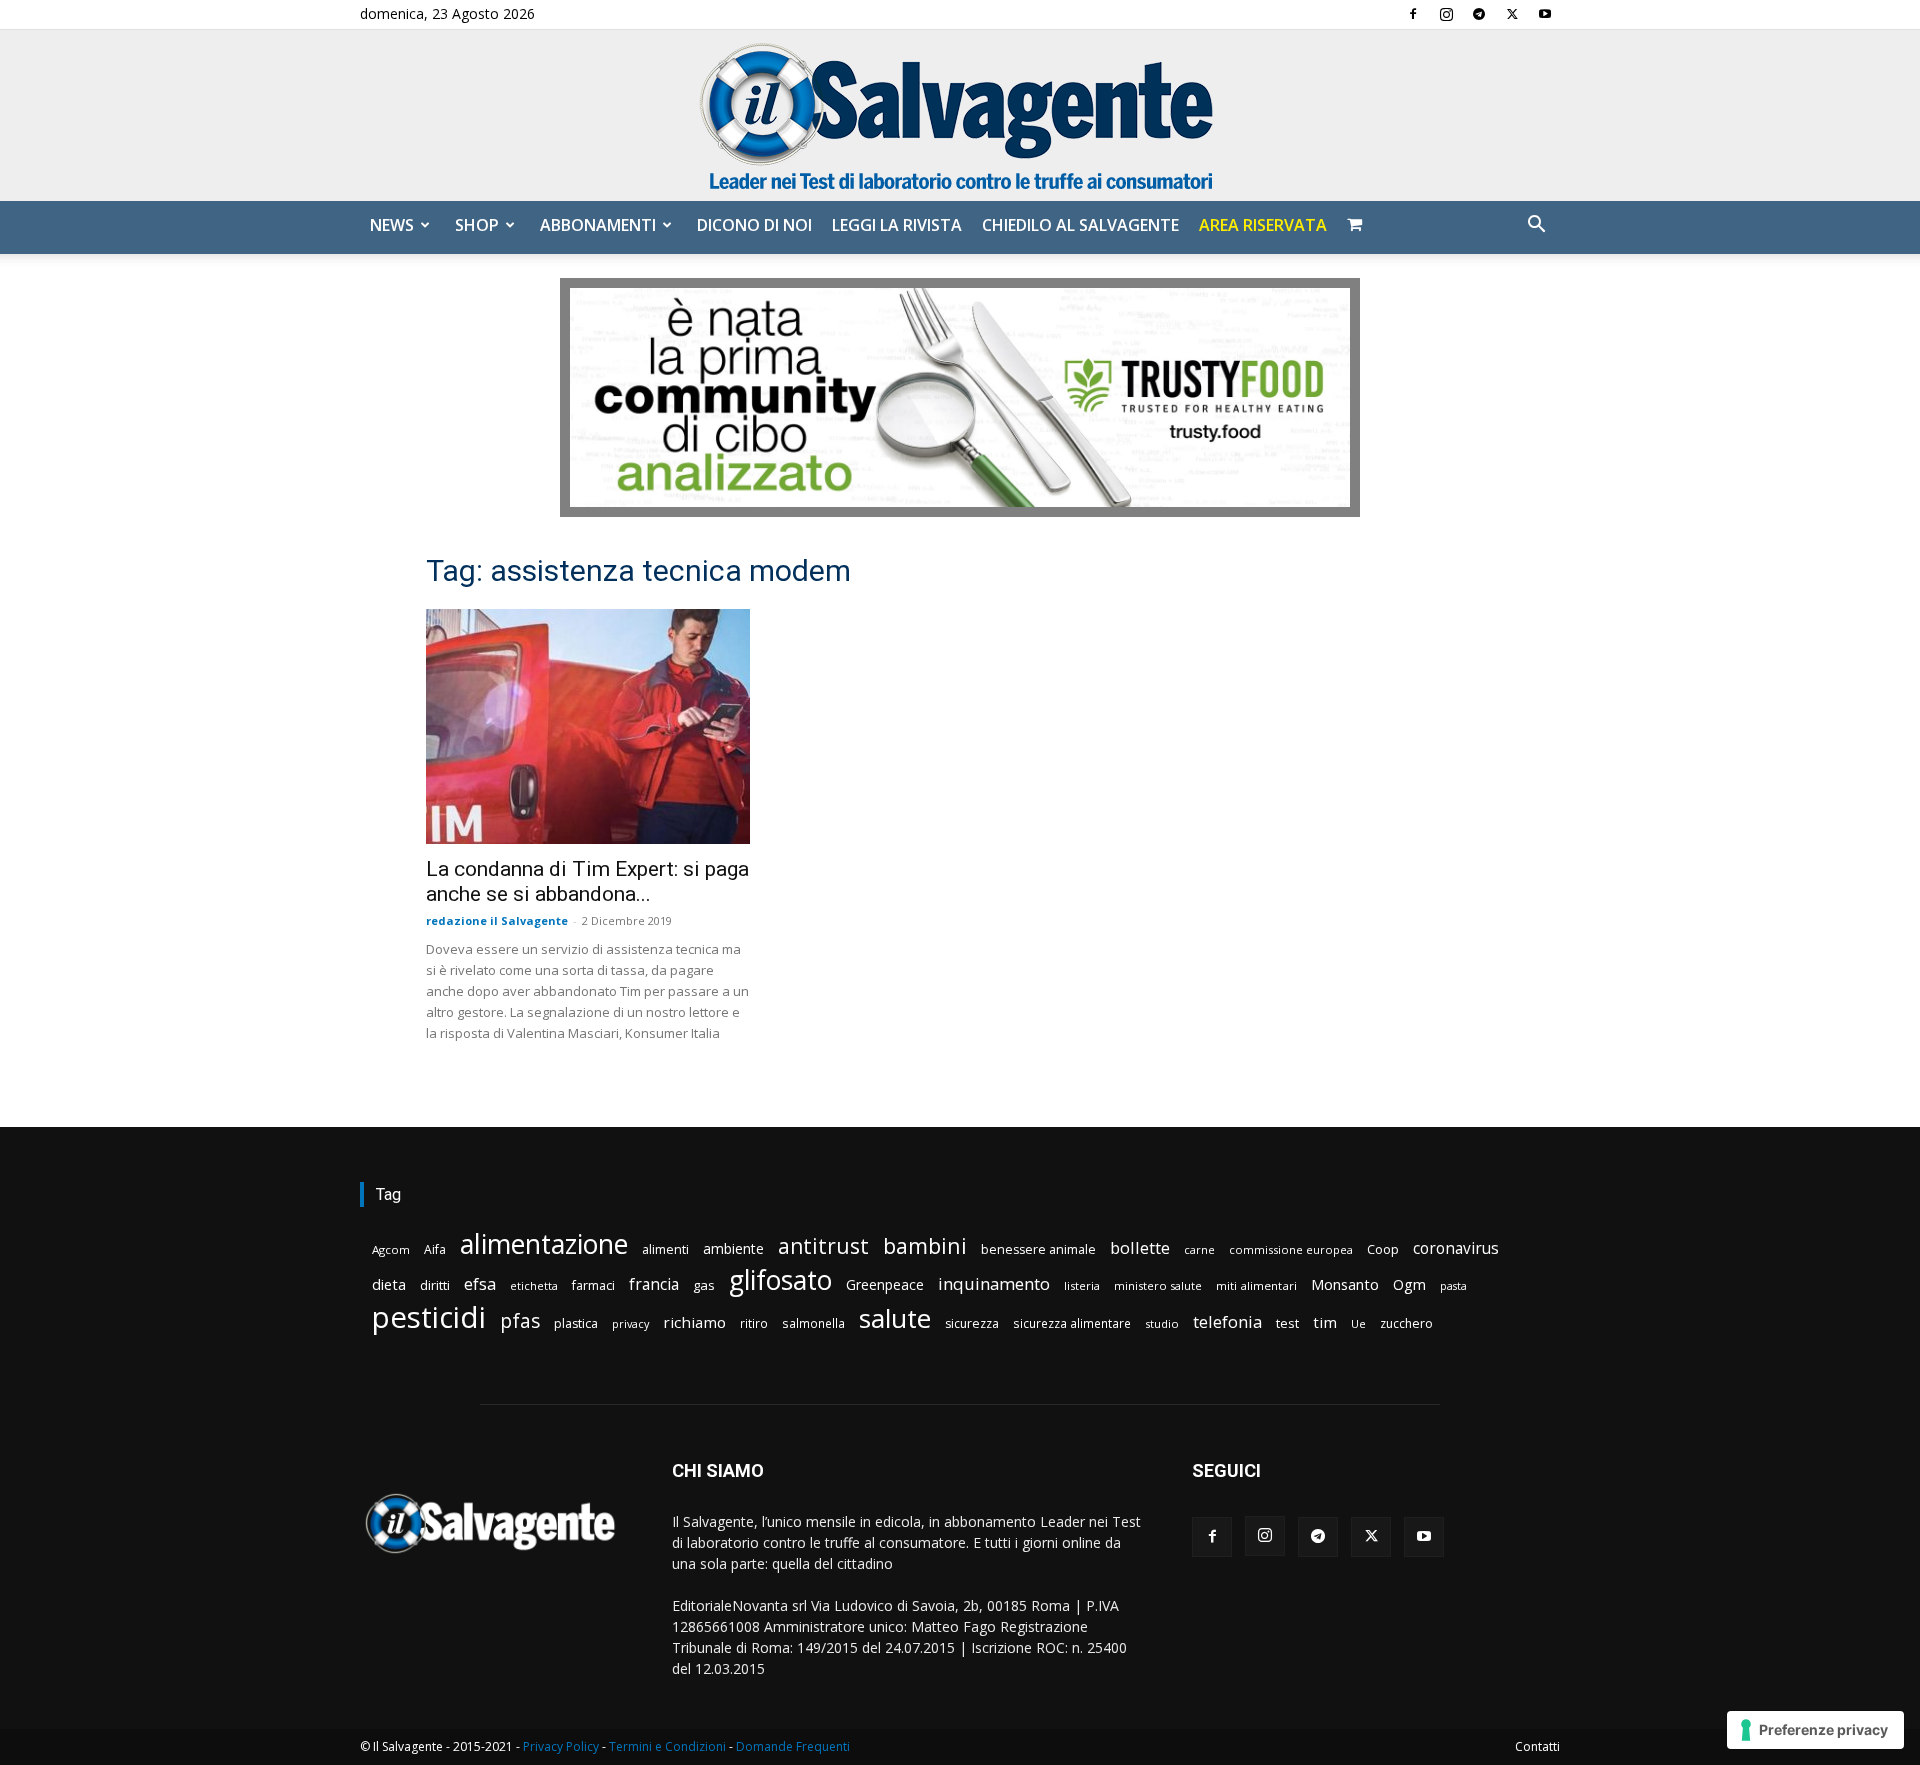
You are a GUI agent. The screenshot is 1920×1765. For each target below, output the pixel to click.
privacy (630, 1323)
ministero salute (1158, 1285)
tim (1325, 1322)
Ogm (1409, 1284)
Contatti (1537, 1746)
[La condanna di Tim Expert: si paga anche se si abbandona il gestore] (588, 726)
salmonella (813, 1323)
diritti (435, 1285)
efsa (480, 1284)
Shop (477, 225)
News (392, 225)
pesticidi (429, 1317)
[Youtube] (1545, 14)
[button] (1536, 226)
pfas (520, 1321)
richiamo (694, 1322)
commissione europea (1291, 1249)
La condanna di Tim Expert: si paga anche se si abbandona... (587, 881)
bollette (1140, 1247)
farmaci (593, 1285)
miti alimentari (1256, 1285)
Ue (1358, 1323)
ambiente (733, 1248)
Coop (1383, 1249)
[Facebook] (1413, 14)
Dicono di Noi (754, 225)
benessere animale (1038, 1249)
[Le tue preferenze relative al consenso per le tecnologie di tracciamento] (1815, 1730)
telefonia (1227, 1321)
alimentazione (544, 1243)
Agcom (391, 1249)
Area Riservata (1263, 225)
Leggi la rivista (897, 225)
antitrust (823, 1245)
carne (1199, 1249)
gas (704, 1285)
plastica (576, 1323)
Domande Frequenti (793, 1746)
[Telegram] (1479, 14)
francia (654, 1284)
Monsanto (1345, 1284)
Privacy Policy (561, 1746)
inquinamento (994, 1283)
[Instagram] (1446, 14)
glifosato (780, 1280)
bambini (925, 1245)
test (1287, 1323)
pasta (1453, 1286)
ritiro (754, 1323)
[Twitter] (1512, 14)
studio (1162, 1323)
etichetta (534, 1285)
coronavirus (1456, 1248)
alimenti (665, 1249)
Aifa (435, 1249)
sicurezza (972, 1323)
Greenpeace (885, 1284)
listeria (1082, 1285)
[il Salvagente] (960, 115)
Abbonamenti (598, 225)
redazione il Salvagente (497, 920)
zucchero (1406, 1323)
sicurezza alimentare (1072, 1323)
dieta (389, 1284)
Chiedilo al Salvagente (1080, 225)
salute (895, 1318)
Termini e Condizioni (667, 1746)
